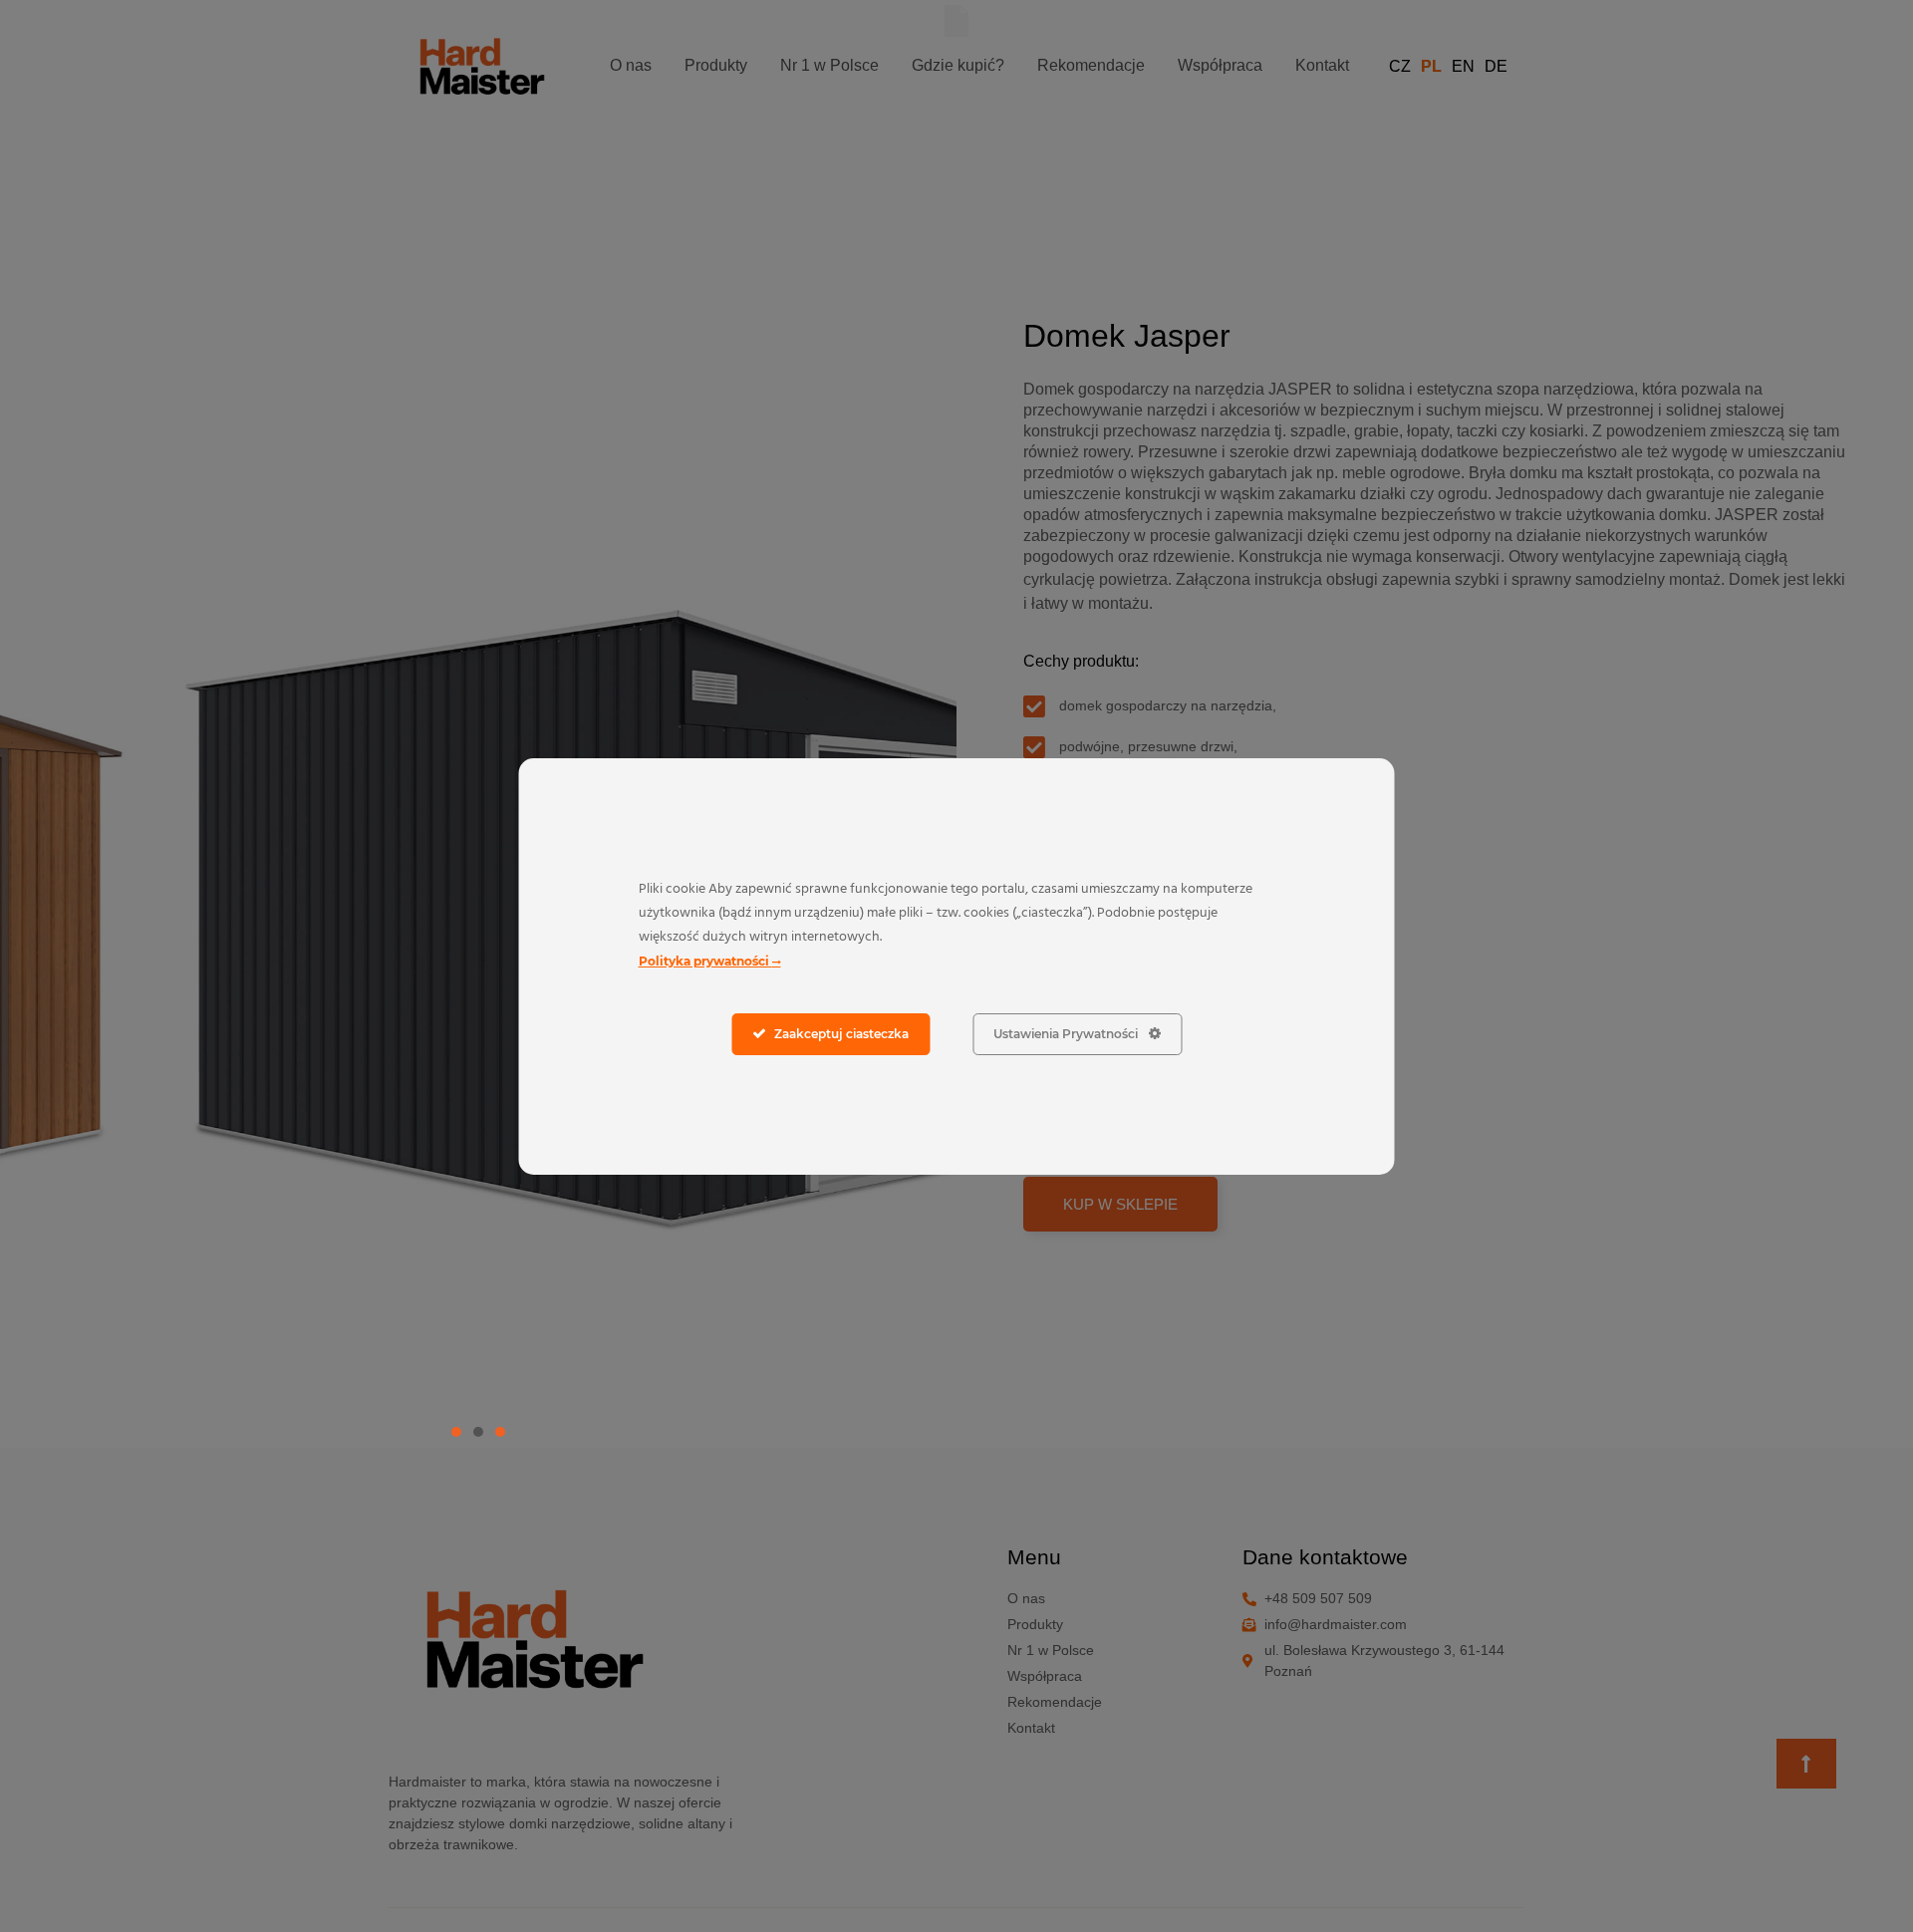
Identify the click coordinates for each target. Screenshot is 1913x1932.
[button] (456, 1432)
